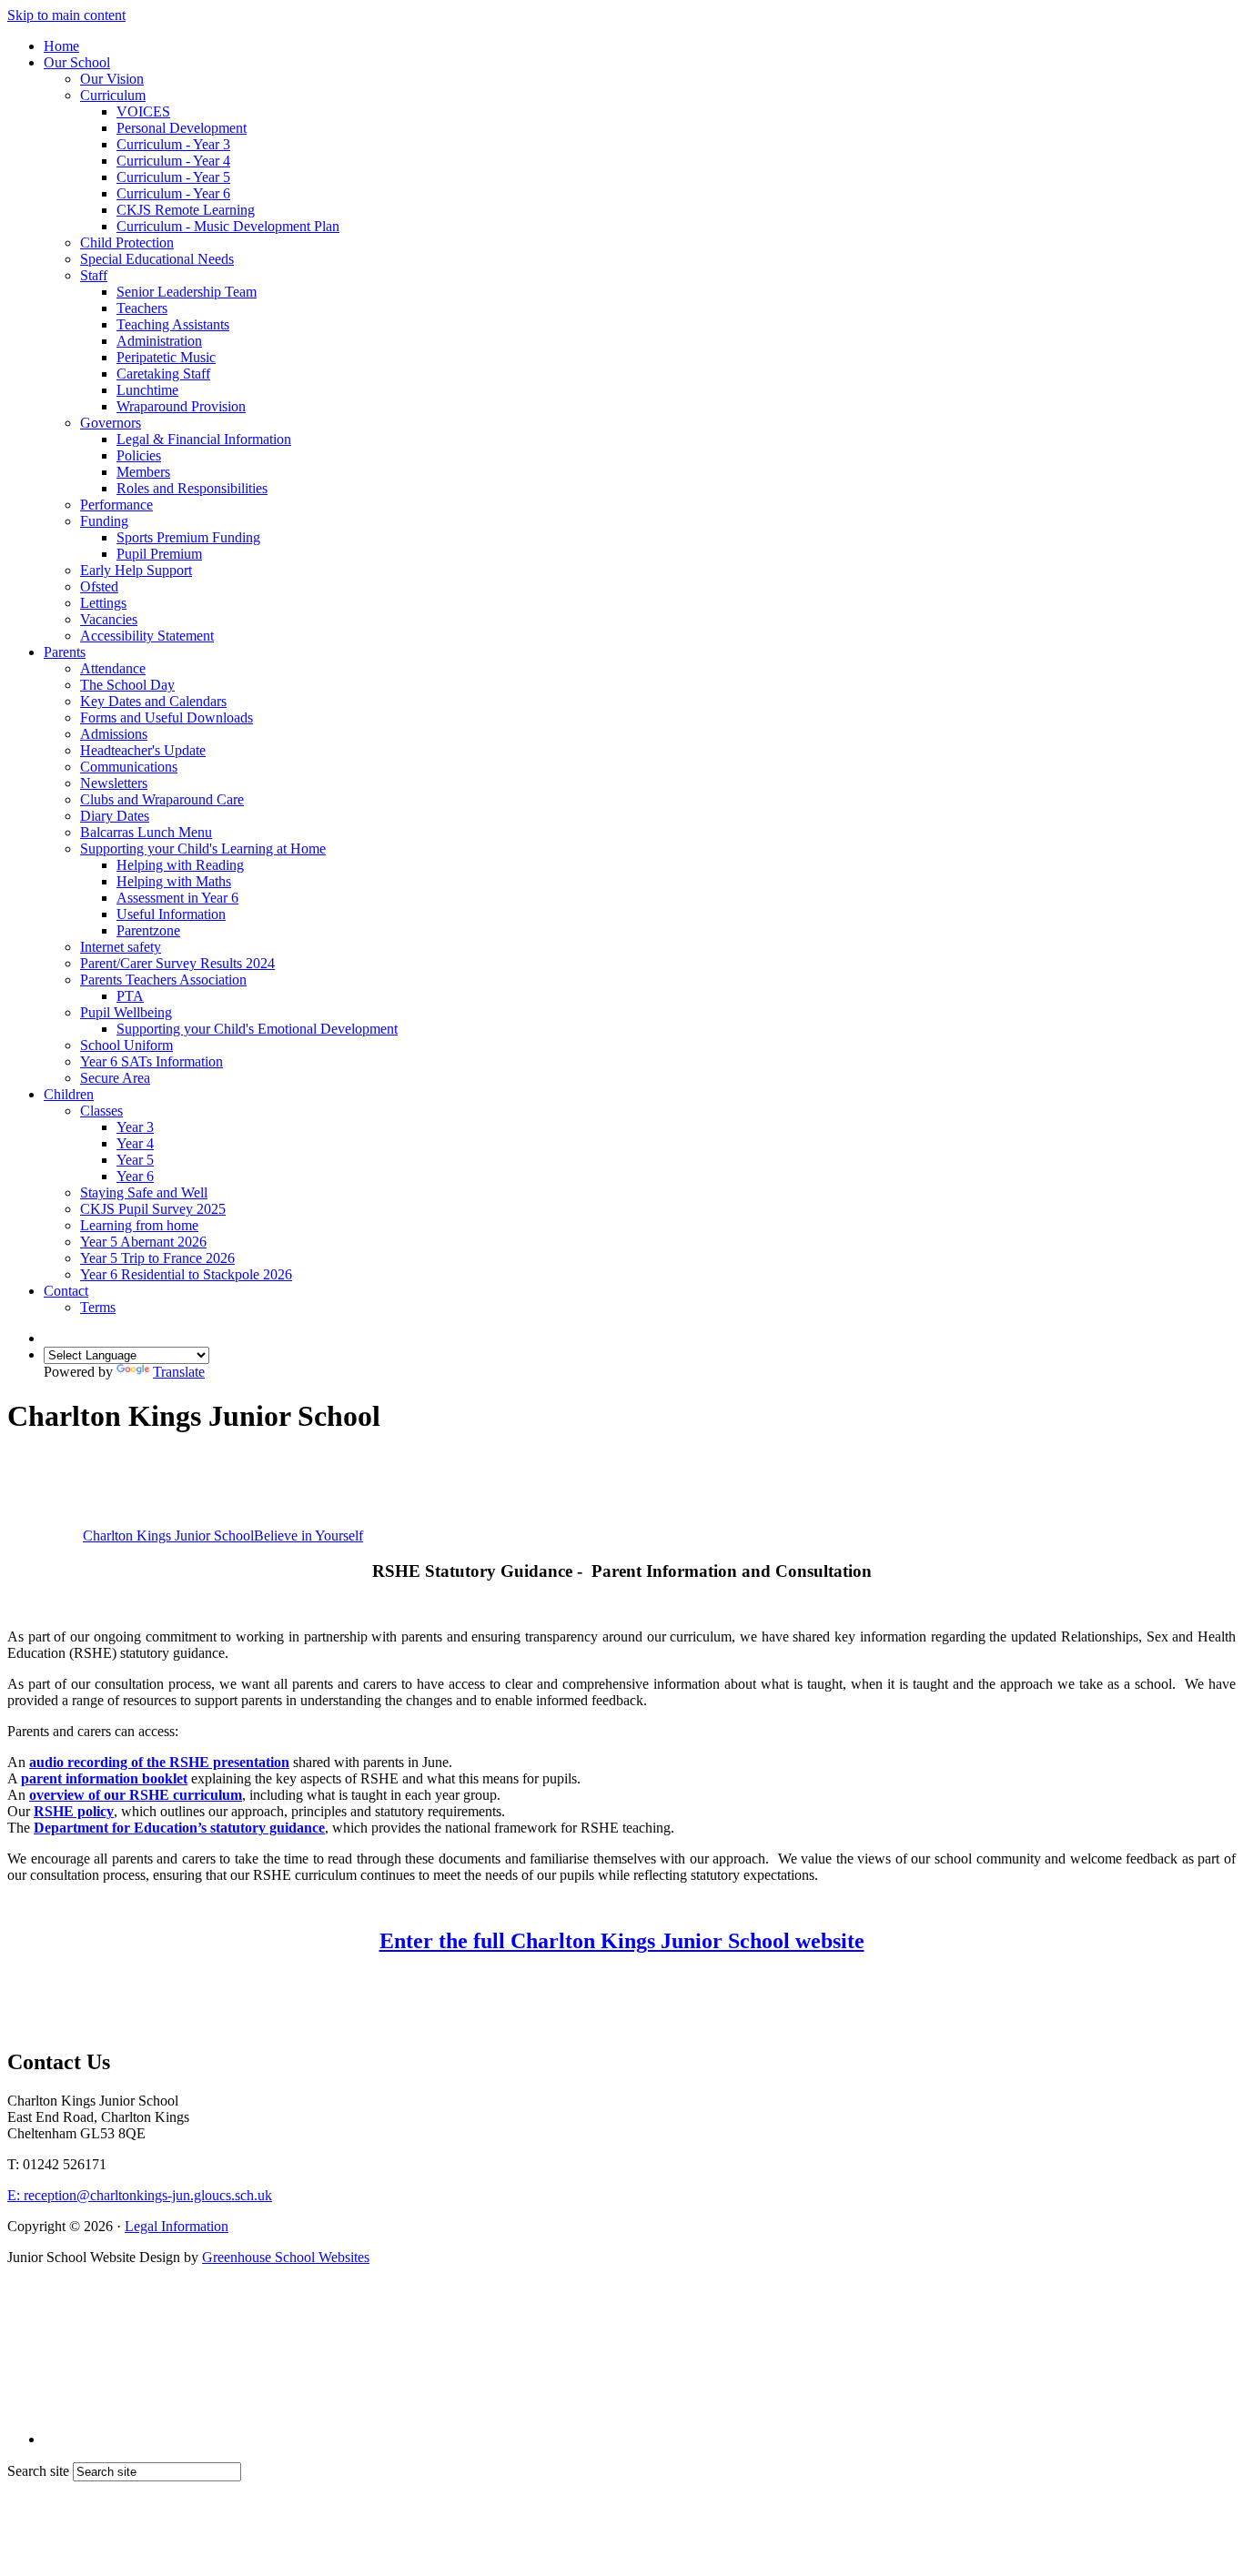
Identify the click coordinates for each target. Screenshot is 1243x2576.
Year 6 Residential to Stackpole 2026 (186, 1274)
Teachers (142, 308)
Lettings (103, 603)
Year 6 (135, 1176)
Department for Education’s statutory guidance (179, 1828)
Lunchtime (147, 390)
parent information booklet (104, 1778)
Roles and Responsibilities (192, 488)
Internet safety (121, 947)
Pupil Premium (159, 554)
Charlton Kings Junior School (223, 1535)
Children (69, 1094)
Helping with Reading (180, 865)
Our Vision (112, 79)
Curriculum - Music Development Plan (228, 226)
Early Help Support (136, 570)
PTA (130, 996)
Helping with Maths (174, 881)
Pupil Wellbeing (126, 1012)
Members (143, 472)
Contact (66, 1291)
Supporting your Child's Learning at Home (203, 849)
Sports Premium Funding (188, 537)
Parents (65, 652)
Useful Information (171, 914)
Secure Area (115, 1078)
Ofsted (99, 586)
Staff (94, 275)
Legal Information (177, 2226)
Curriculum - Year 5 (173, 177)
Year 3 (135, 1127)
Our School (77, 62)
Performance (116, 505)
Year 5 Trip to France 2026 (157, 1258)
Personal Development (182, 128)
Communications (129, 767)
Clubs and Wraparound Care (162, 799)
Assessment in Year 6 (177, 898)
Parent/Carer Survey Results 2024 (177, 963)
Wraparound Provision (181, 406)
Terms (98, 1307)
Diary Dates (115, 816)
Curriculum (113, 95)
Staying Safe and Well (144, 1192)
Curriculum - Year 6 (173, 193)
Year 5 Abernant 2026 (143, 1242)
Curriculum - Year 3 (173, 144)
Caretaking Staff (163, 374)
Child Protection (127, 242)
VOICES (143, 111)
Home (61, 46)
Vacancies (109, 619)
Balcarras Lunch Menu (146, 832)
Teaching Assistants (173, 324)
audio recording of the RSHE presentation (159, 1762)
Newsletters (114, 783)
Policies (139, 455)
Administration (159, 341)
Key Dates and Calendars (153, 701)
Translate (179, 1372)
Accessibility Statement (147, 636)
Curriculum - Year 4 (173, 161)
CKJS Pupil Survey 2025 (153, 1209)
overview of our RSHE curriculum (136, 1795)
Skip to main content (66, 15)
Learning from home (139, 1225)
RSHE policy (74, 1811)
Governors (111, 423)
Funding (104, 521)
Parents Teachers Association (163, 980)
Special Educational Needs (157, 259)
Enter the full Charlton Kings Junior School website (622, 1941)
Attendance (113, 668)
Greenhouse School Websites (286, 2257)
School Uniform (126, 1045)
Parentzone (148, 930)
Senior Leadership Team (187, 292)
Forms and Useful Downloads (167, 717)
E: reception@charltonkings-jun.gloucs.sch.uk (140, 2195)
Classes (101, 1111)
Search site (38, 2471)
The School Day (127, 685)
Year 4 (135, 1143)
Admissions (114, 734)
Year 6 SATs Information (152, 1061)
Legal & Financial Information (204, 439)
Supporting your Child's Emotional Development (257, 1029)
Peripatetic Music (166, 357)
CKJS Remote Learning (186, 210)
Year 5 (135, 1160)
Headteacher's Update (143, 750)
